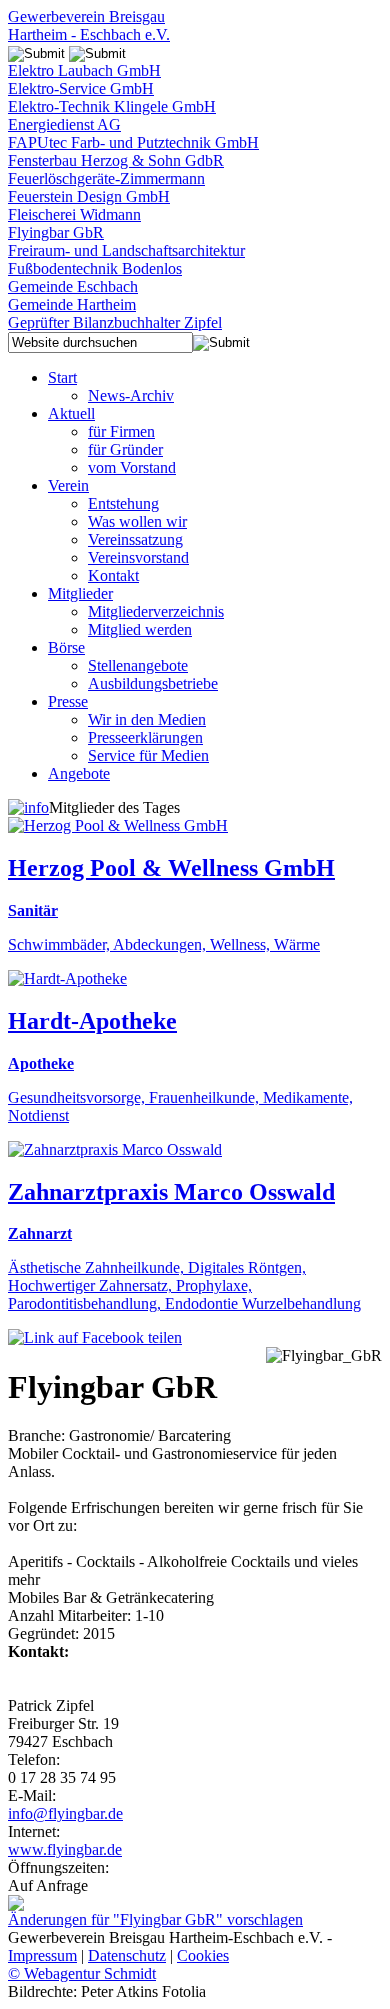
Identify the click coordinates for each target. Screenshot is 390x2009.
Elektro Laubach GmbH (84, 70)
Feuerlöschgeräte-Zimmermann (106, 178)
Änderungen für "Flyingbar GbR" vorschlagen (155, 1919)
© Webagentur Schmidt (82, 1973)
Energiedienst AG (64, 124)
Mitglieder (80, 593)
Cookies (203, 1955)
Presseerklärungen (145, 737)
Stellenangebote (138, 665)
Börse (66, 647)
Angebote (79, 773)
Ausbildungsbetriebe (153, 683)
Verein (68, 485)
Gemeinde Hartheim (72, 304)
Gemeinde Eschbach (73, 286)
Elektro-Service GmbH (81, 88)
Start (62, 377)
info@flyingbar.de (65, 1813)
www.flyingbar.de (65, 1849)
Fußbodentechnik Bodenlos (95, 268)
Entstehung (123, 503)
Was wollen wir (137, 521)
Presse (68, 701)
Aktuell (71, 413)
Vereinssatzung (135, 539)
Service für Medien (148, 755)
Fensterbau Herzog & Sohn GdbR (116, 160)
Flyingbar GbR (56, 232)
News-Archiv (131, 395)
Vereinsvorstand (138, 557)
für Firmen (121, 431)
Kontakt (113, 575)
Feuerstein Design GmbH (89, 196)
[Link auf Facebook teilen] (95, 1337)
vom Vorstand (132, 467)
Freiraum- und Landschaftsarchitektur (126, 250)
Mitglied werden (140, 629)
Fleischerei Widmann (74, 214)
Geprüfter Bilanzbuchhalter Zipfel (115, 322)
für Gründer (125, 449)
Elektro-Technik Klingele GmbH (112, 106)
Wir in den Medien (147, 719)
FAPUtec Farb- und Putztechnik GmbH (133, 142)
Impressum (42, 1955)
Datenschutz (127, 1955)
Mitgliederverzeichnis (156, 611)
